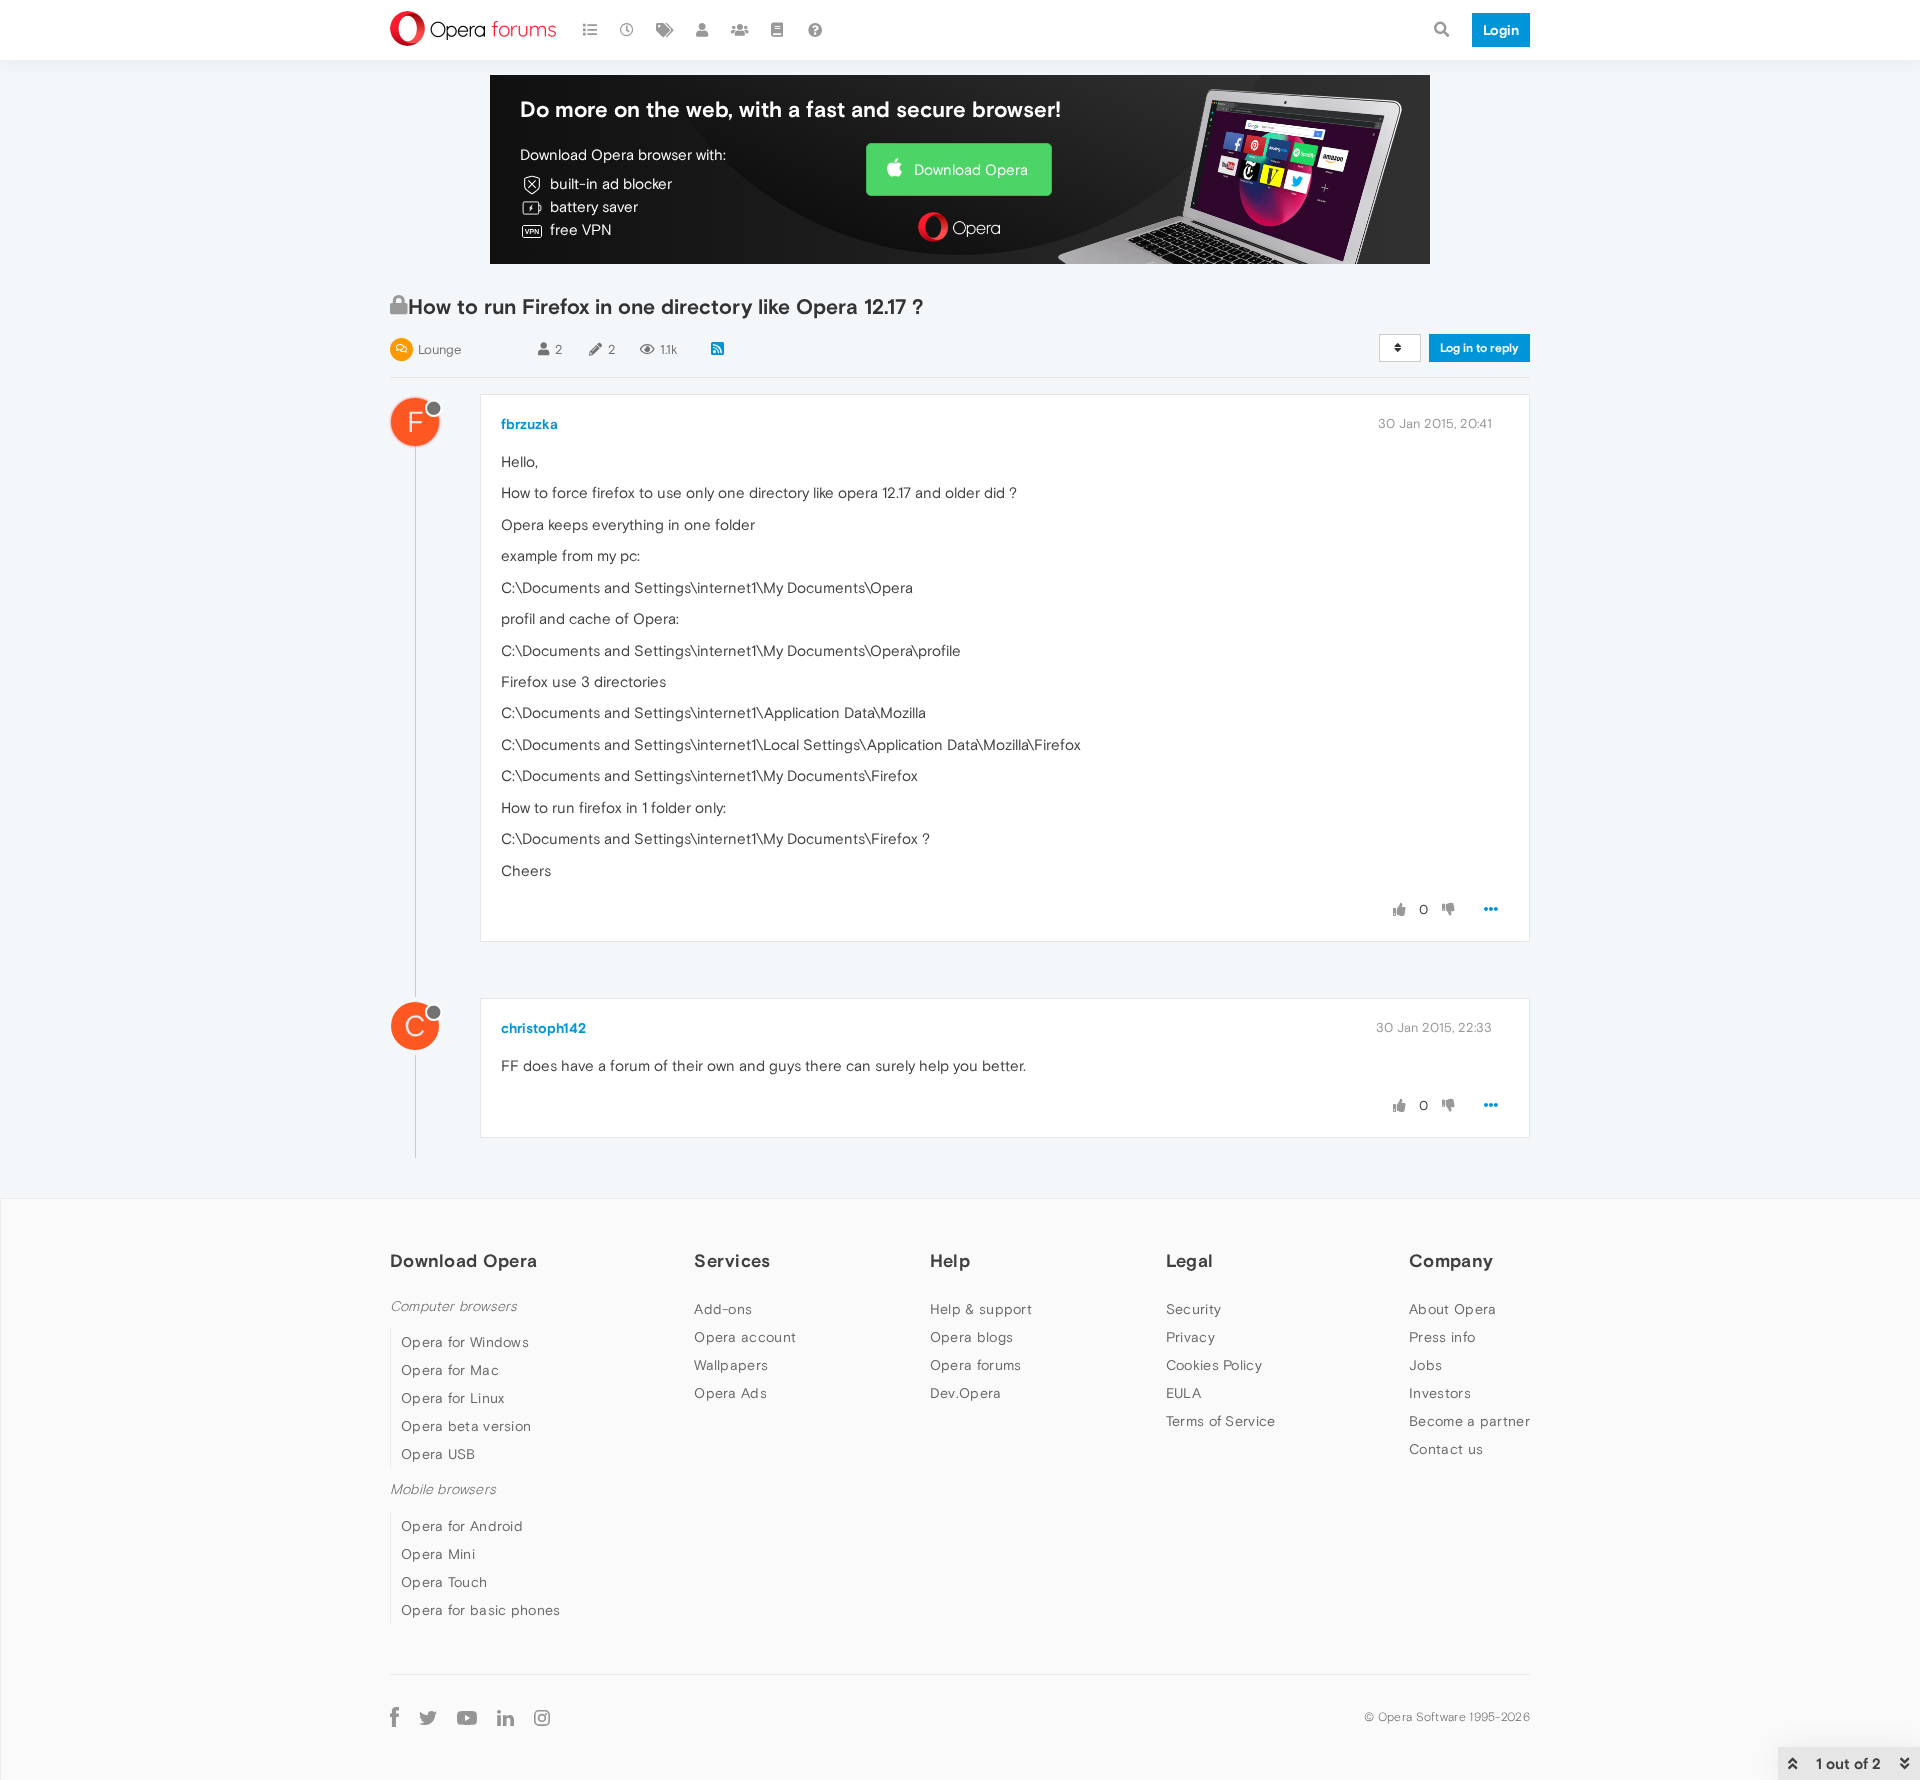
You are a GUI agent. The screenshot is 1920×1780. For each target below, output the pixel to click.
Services (732, 1260)
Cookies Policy (1214, 1365)
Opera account (745, 1337)
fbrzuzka (529, 424)
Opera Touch (444, 1582)
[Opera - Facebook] (394, 1717)
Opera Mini (438, 1554)
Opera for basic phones (481, 1610)
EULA (1183, 1393)
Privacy (1190, 1337)
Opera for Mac (450, 1370)
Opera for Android (462, 1526)
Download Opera (971, 169)
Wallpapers (731, 1365)
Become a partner (1469, 1421)
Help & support (981, 1309)
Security (1193, 1309)
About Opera (1452, 1309)
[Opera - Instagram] (542, 1717)
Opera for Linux (453, 1398)
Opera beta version (466, 1426)
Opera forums (976, 1365)
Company (1451, 1260)
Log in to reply (1479, 348)
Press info (1442, 1337)
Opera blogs (971, 1337)
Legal (1190, 1260)
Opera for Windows (465, 1342)
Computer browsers (453, 1306)
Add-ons (723, 1309)
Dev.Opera (966, 1393)
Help (950, 1260)
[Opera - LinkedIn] (505, 1717)
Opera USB (438, 1454)
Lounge (439, 349)
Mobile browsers (443, 1489)
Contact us (1446, 1449)
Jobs (1425, 1365)
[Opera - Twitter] (428, 1717)
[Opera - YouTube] (467, 1717)
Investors (1440, 1393)
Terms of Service (1221, 1421)
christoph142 (543, 1028)
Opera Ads (730, 1393)
